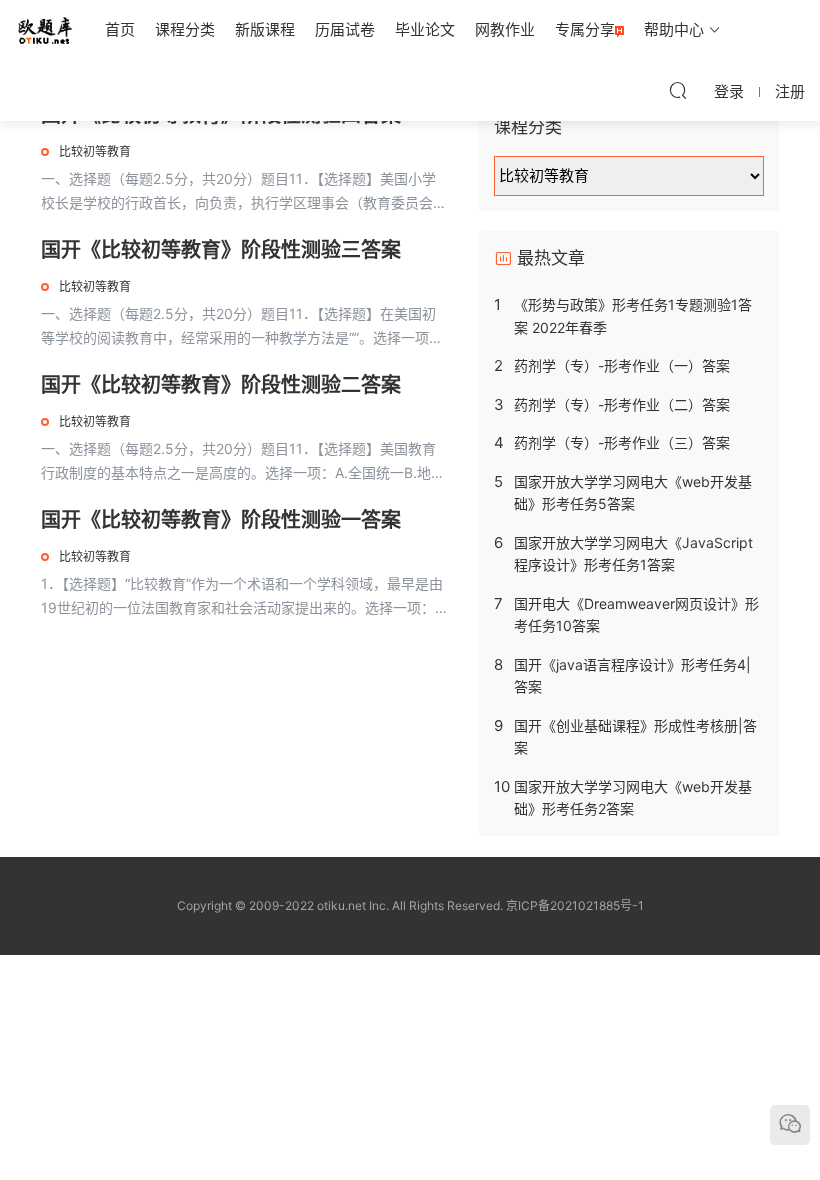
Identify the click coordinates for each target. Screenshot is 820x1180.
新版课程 (265, 29)
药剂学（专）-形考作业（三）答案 (622, 442)
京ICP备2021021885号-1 (575, 905)
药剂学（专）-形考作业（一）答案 (622, 365)
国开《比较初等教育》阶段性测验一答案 (221, 520)
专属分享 (585, 29)
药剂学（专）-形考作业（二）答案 (622, 404)
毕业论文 (425, 29)
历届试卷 (345, 29)
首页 (120, 29)
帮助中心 (674, 29)
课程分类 (185, 29)
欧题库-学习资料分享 (45, 30)
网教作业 (505, 29)
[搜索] (678, 90)
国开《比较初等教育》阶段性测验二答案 (221, 385)
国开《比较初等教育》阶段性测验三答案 (221, 250)
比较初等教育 (95, 151)
